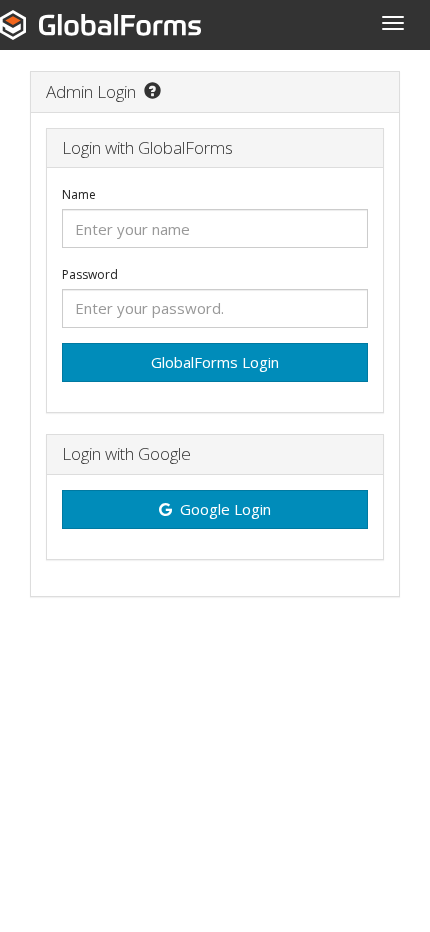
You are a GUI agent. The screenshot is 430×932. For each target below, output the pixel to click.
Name (79, 195)
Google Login (225, 509)
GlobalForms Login (215, 362)
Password (90, 275)
